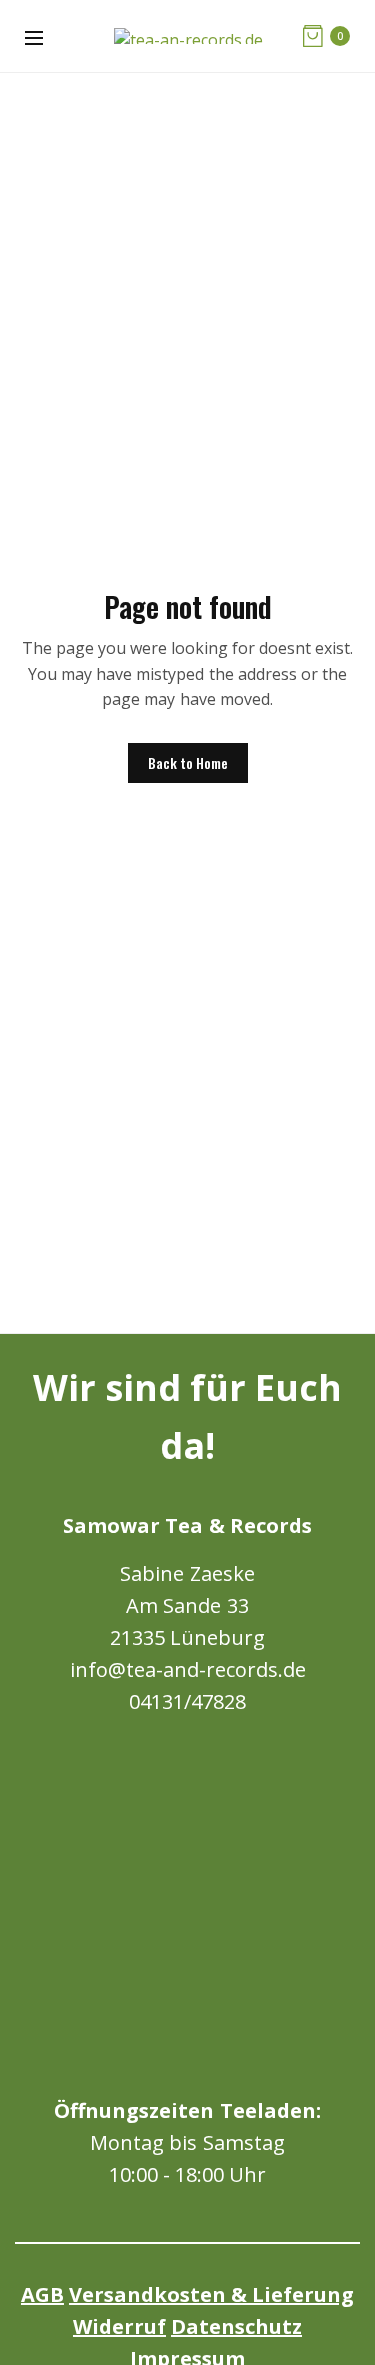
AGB (42, 2294)
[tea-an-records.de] (188, 36)
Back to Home (188, 762)
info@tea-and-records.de (188, 1669)
